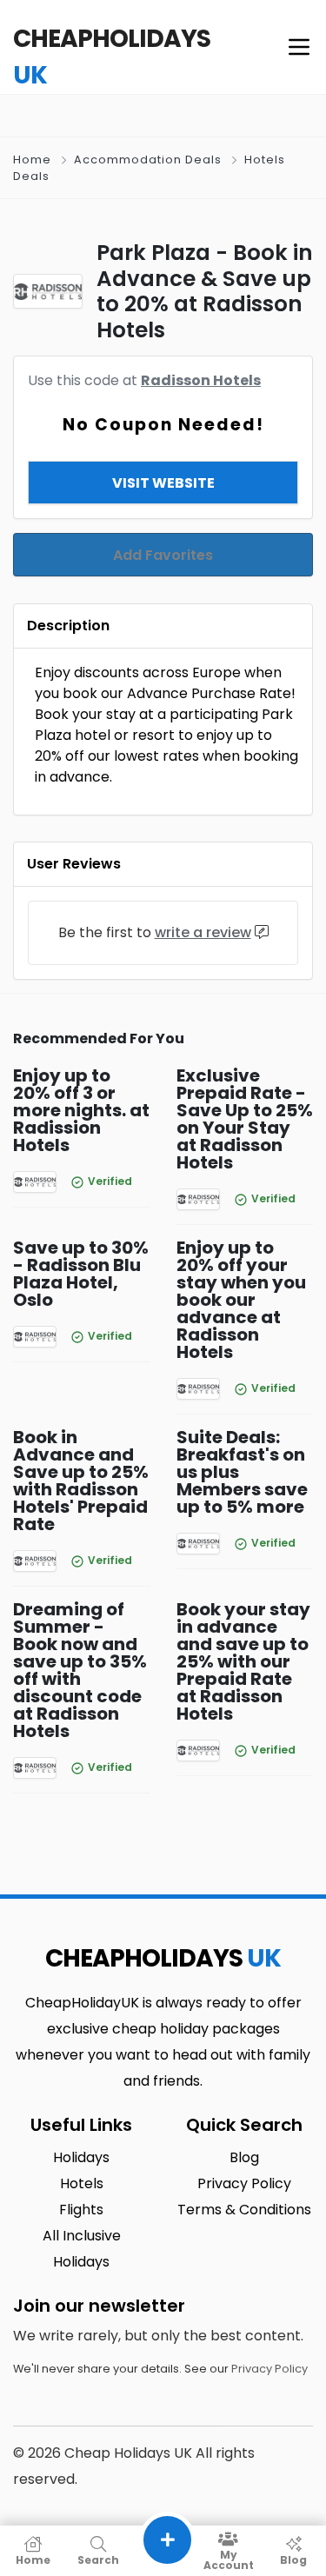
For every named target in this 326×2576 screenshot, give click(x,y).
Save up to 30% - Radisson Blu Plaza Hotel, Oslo (81, 1274)
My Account (229, 2559)
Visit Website (163, 483)
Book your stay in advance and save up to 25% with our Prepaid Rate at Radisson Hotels (243, 1661)
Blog (293, 2559)
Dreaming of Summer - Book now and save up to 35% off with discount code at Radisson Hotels (80, 1670)
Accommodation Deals (148, 160)
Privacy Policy (269, 2369)
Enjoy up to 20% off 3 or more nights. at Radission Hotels (81, 1110)
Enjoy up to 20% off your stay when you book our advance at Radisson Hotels (241, 1300)
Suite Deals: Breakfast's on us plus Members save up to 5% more (242, 1472)
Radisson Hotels (201, 380)
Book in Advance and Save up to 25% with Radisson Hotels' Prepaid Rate (81, 1481)
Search (98, 2559)
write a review (203, 932)
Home (32, 160)
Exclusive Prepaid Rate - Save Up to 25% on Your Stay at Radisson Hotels (245, 1119)
